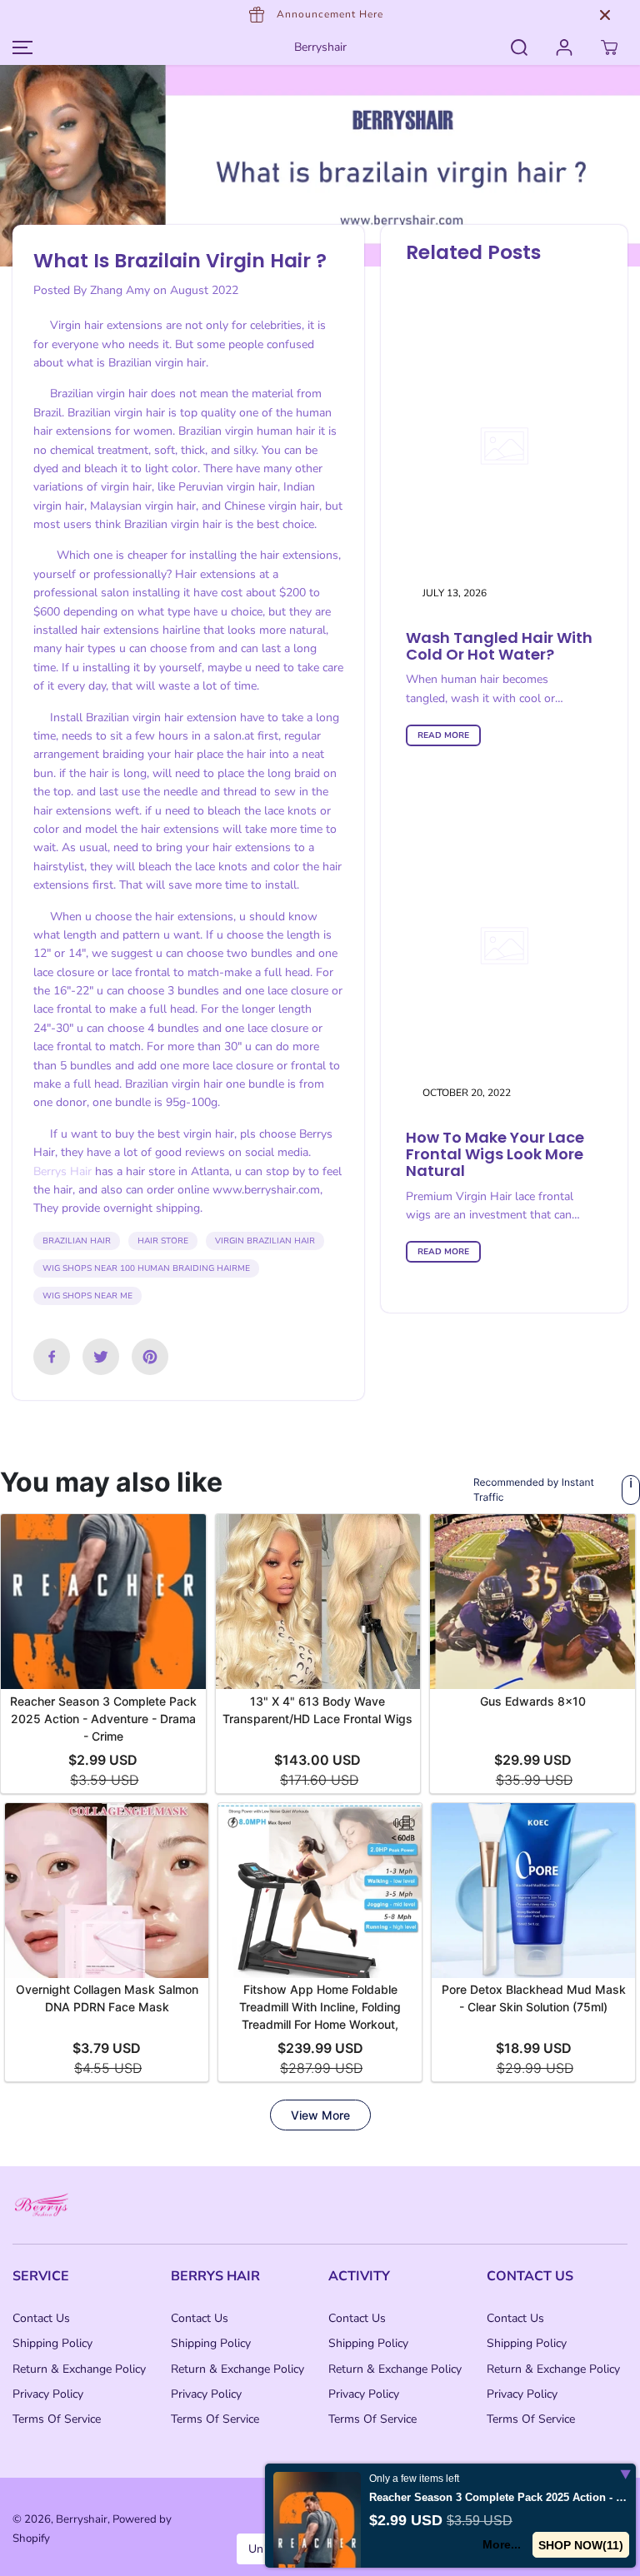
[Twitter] (101, 1357)
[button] (20, 47)
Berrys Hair (62, 1171)
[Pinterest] (150, 1357)
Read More (443, 735)
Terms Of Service (57, 2419)
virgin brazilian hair (265, 1241)
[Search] (519, 47)
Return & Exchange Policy (79, 2369)
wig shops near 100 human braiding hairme (146, 1268)
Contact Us (41, 2318)
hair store (163, 1241)
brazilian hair (77, 1241)
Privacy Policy (48, 2394)
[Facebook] (52, 1357)
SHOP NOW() (581, 2545)
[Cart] (609, 47)
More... (502, 2544)
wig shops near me (87, 1296)
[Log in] (564, 47)
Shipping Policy (52, 2343)
